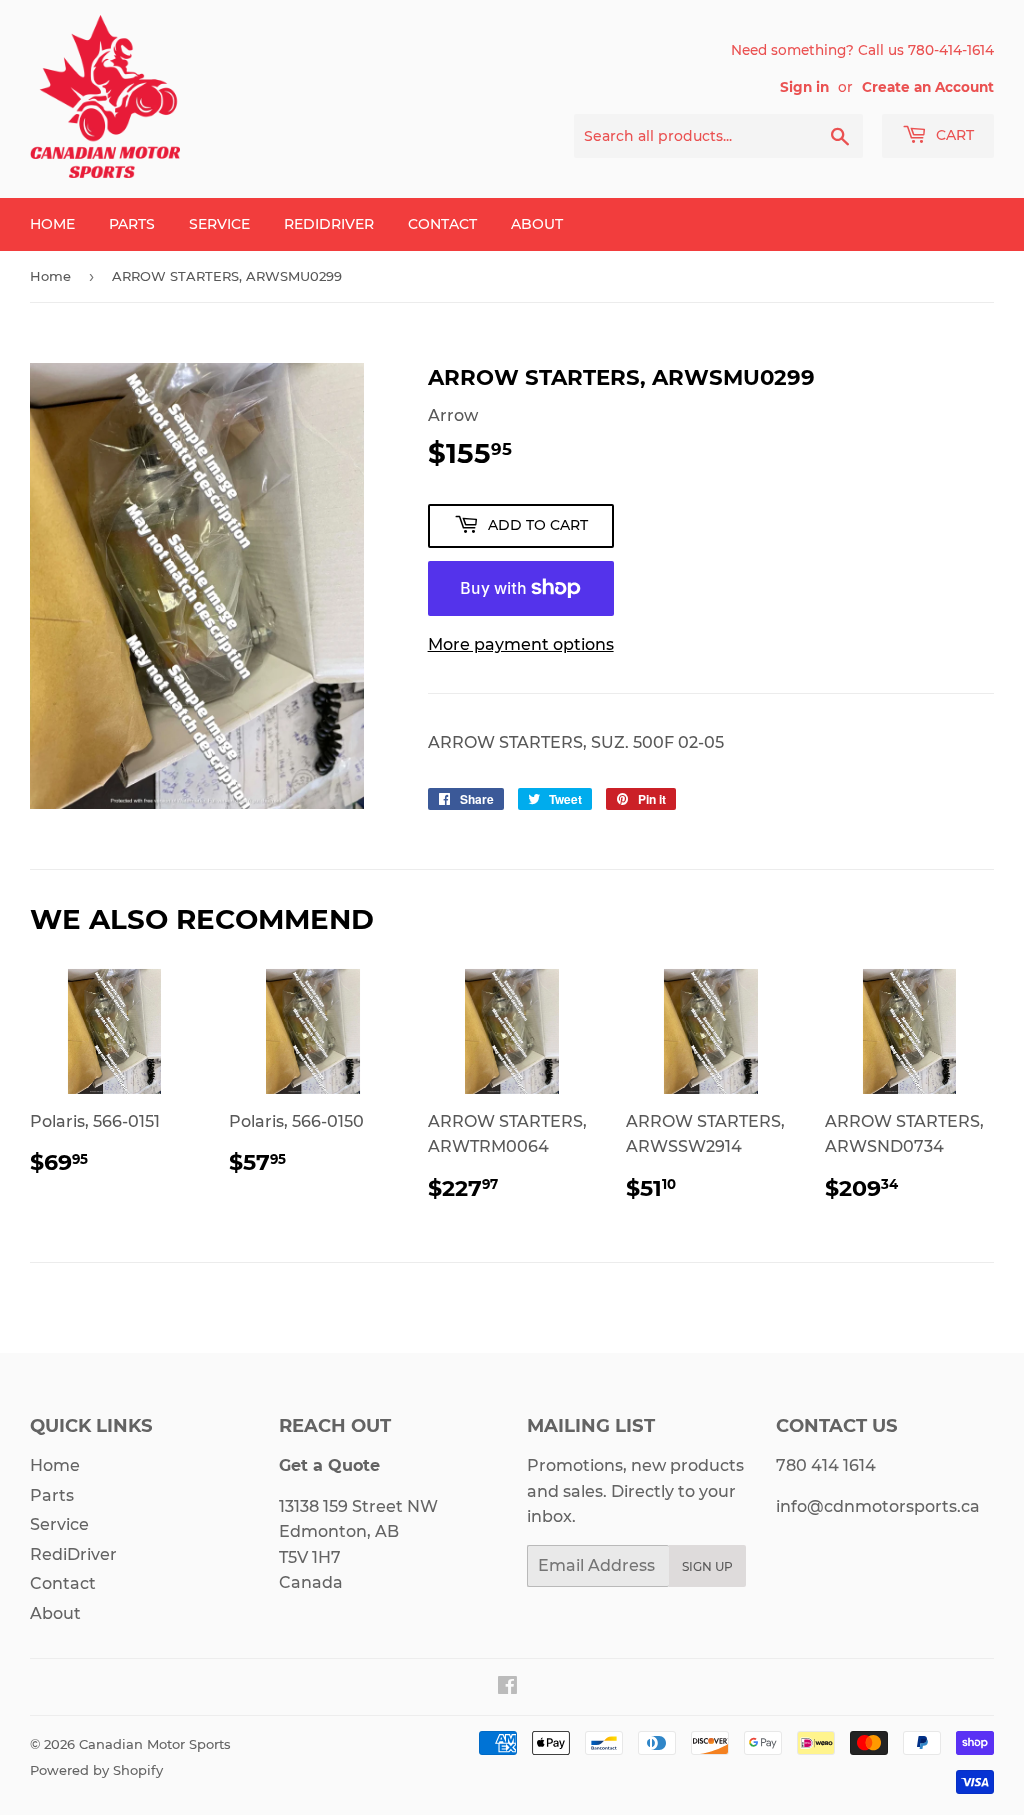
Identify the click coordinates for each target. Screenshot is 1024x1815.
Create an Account (928, 87)
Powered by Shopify (96, 1770)
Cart (953, 135)
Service (219, 224)
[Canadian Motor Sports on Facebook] (507, 1687)
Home (52, 224)
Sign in (804, 87)
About (537, 224)
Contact (442, 224)
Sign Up (707, 1566)
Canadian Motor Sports (155, 1744)
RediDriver (329, 224)
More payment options (521, 644)
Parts (132, 224)
